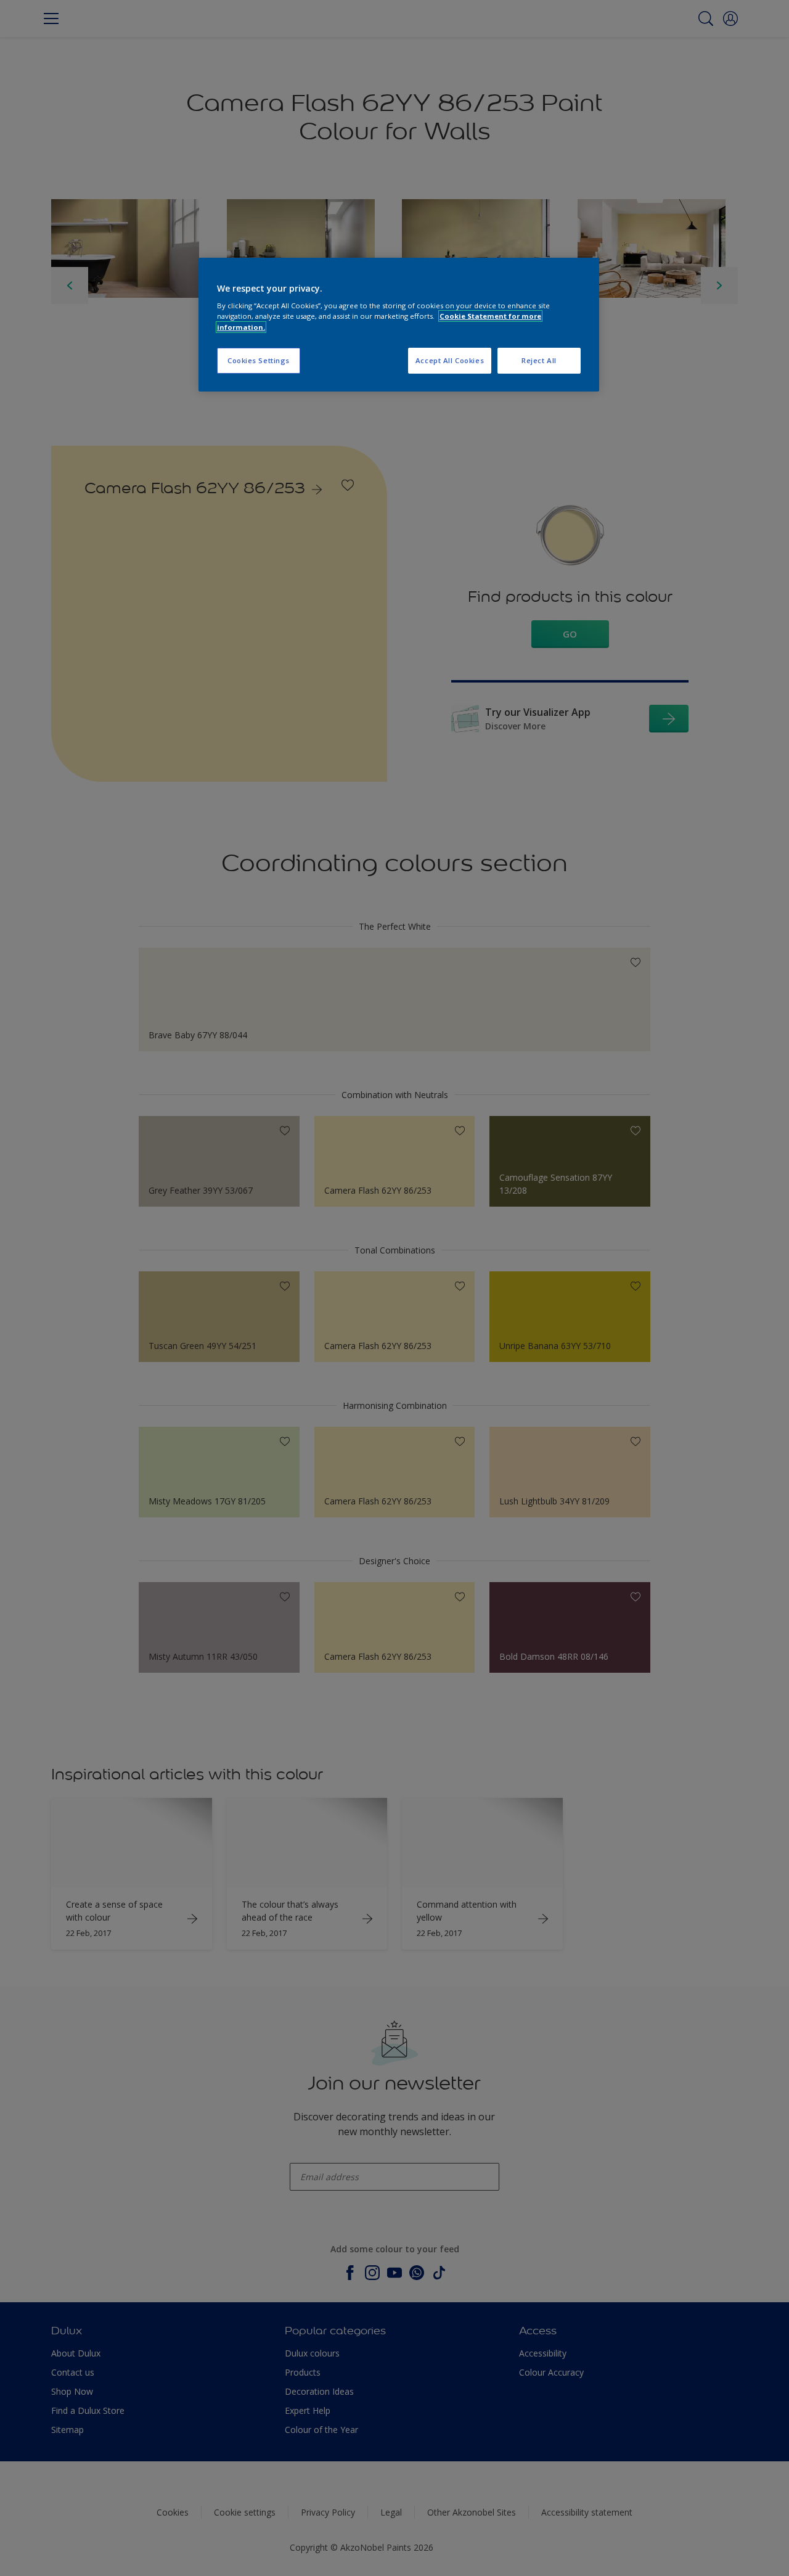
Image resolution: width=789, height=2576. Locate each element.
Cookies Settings (259, 360)
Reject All (539, 360)
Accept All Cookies (450, 360)
